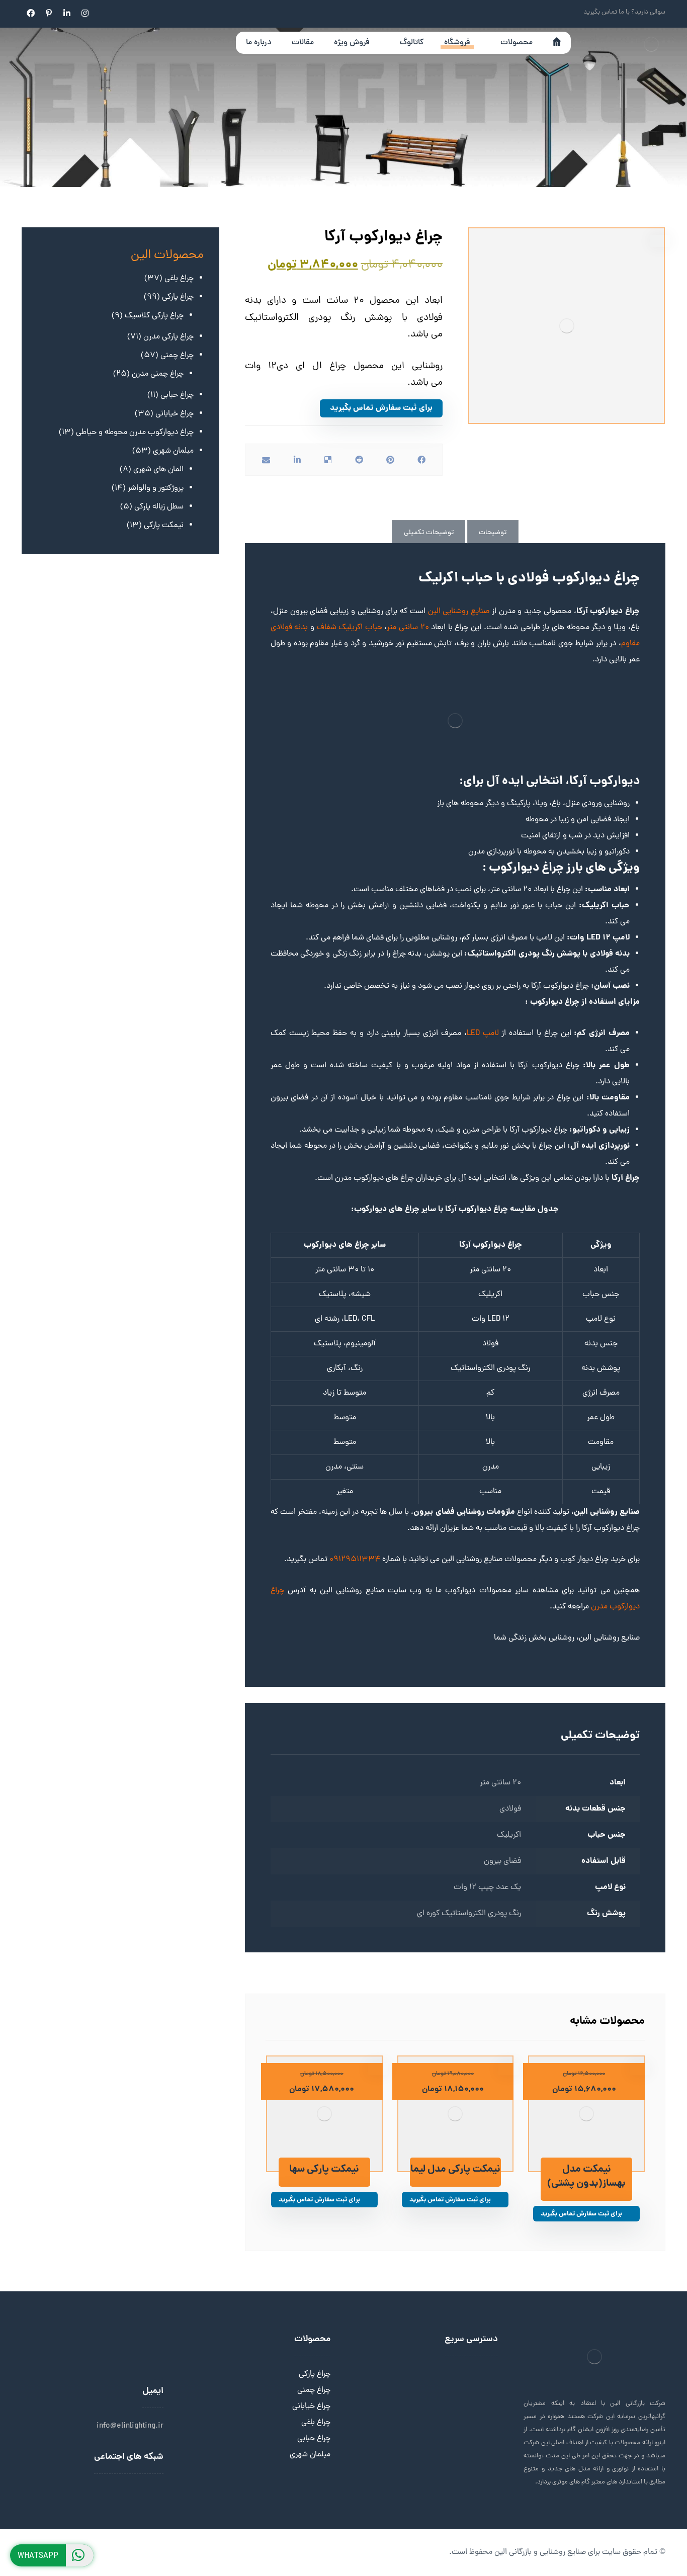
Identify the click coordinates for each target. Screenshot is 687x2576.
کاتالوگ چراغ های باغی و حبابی (438, 2423)
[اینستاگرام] (85, 13)
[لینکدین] (67, 13)
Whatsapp (38, 2555)
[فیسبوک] (123, 2494)
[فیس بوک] (31, 13)
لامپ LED (484, 1034)
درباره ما (486, 2374)
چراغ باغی (316, 2423)
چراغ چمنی (314, 2390)
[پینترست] (49, 13)
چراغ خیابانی (311, 2407)
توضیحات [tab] (493, 533)
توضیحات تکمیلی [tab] (429, 533)
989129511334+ (94, 2374)
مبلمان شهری (310, 2455)
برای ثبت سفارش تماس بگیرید (381, 408)
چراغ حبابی (314, 2439)
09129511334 (355, 1560)
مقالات (487, 2390)
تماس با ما (481, 2407)
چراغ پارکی (315, 2374)
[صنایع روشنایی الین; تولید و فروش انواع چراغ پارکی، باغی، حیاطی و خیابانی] (645, 48)
